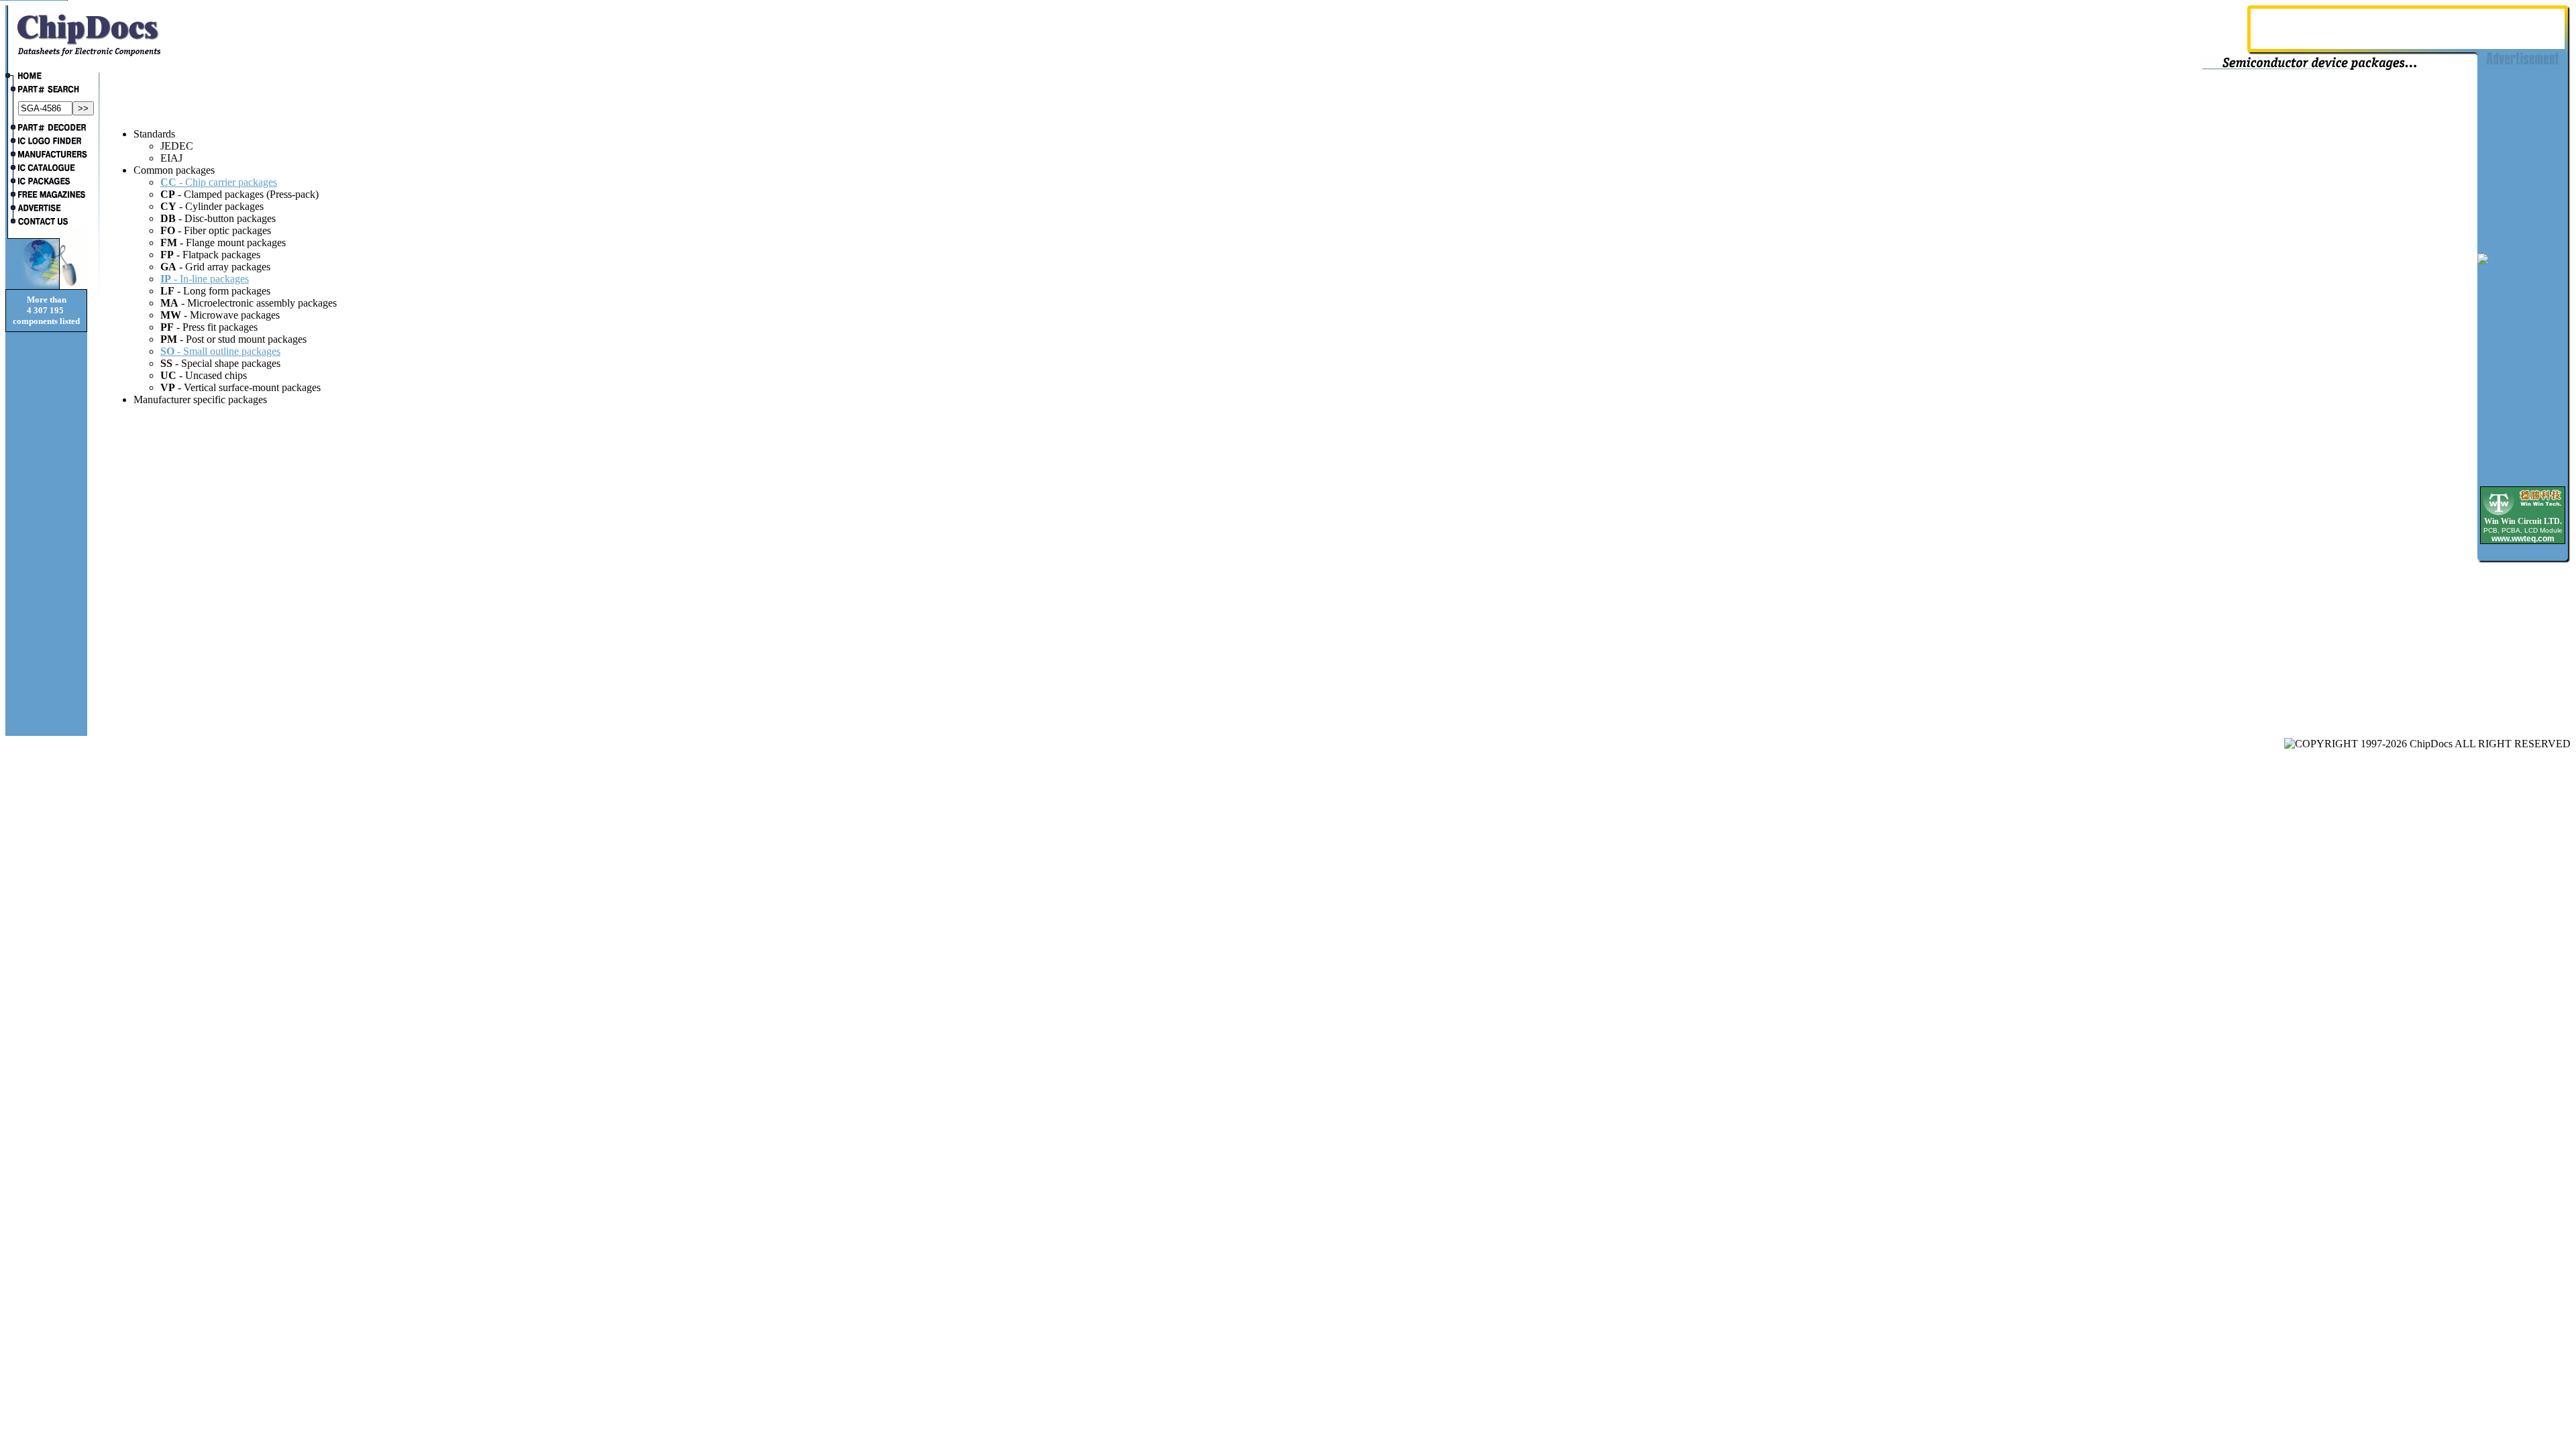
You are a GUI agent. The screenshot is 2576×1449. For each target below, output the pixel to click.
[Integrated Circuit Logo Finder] (46, 142)
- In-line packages (205, 279)
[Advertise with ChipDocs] (46, 209)
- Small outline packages (220, 351)
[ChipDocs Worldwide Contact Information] (46, 221)
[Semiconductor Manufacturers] (46, 156)
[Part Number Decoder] (46, 129)
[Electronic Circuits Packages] (46, 182)
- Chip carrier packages (219, 182)
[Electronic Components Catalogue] (46, 169)
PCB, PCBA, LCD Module (2523, 530)
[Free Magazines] (46, 196)
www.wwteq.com (2523, 539)
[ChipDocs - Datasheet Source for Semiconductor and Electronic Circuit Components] (46, 77)
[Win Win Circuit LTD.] (2523, 514)
